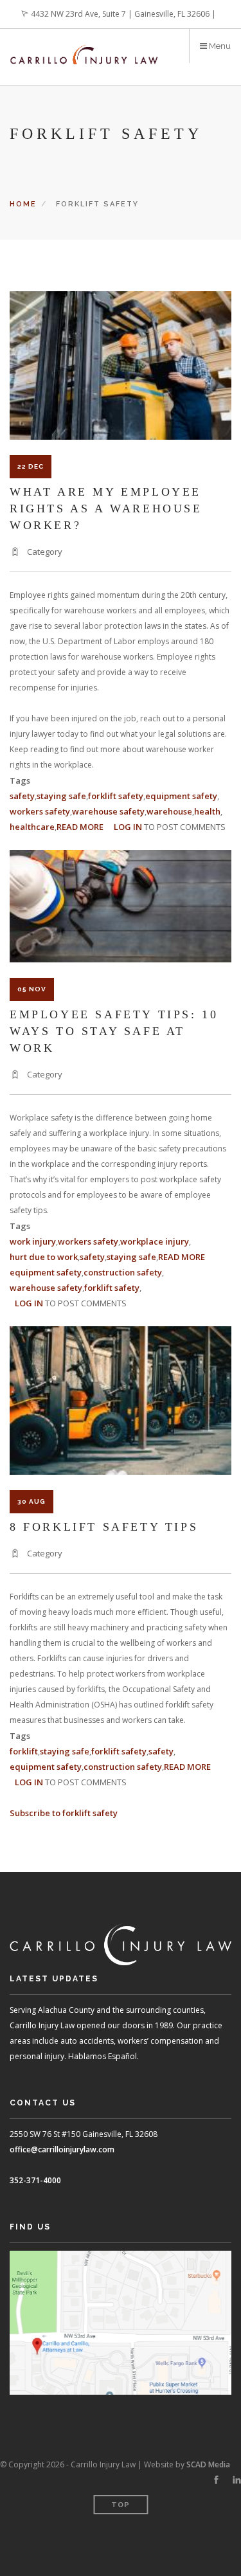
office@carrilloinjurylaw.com (62, 2149)
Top (121, 2505)
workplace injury (155, 1241)
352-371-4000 (35, 2180)
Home (23, 204)
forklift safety (116, 796)
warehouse (169, 811)
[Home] (84, 47)
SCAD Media (208, 2464)
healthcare (32, 827)
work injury (33, 1241)
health (207, 811)
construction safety (123, 1272)
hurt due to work (44, 1257)
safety (22, 796)
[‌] (216, 2480)
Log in (128, 827)
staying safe (61, 796)
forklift (24, 1751)
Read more (80, 827)
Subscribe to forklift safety (64, 1813)
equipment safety (181, 796)
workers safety (40, 811)
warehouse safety (108, 811)
